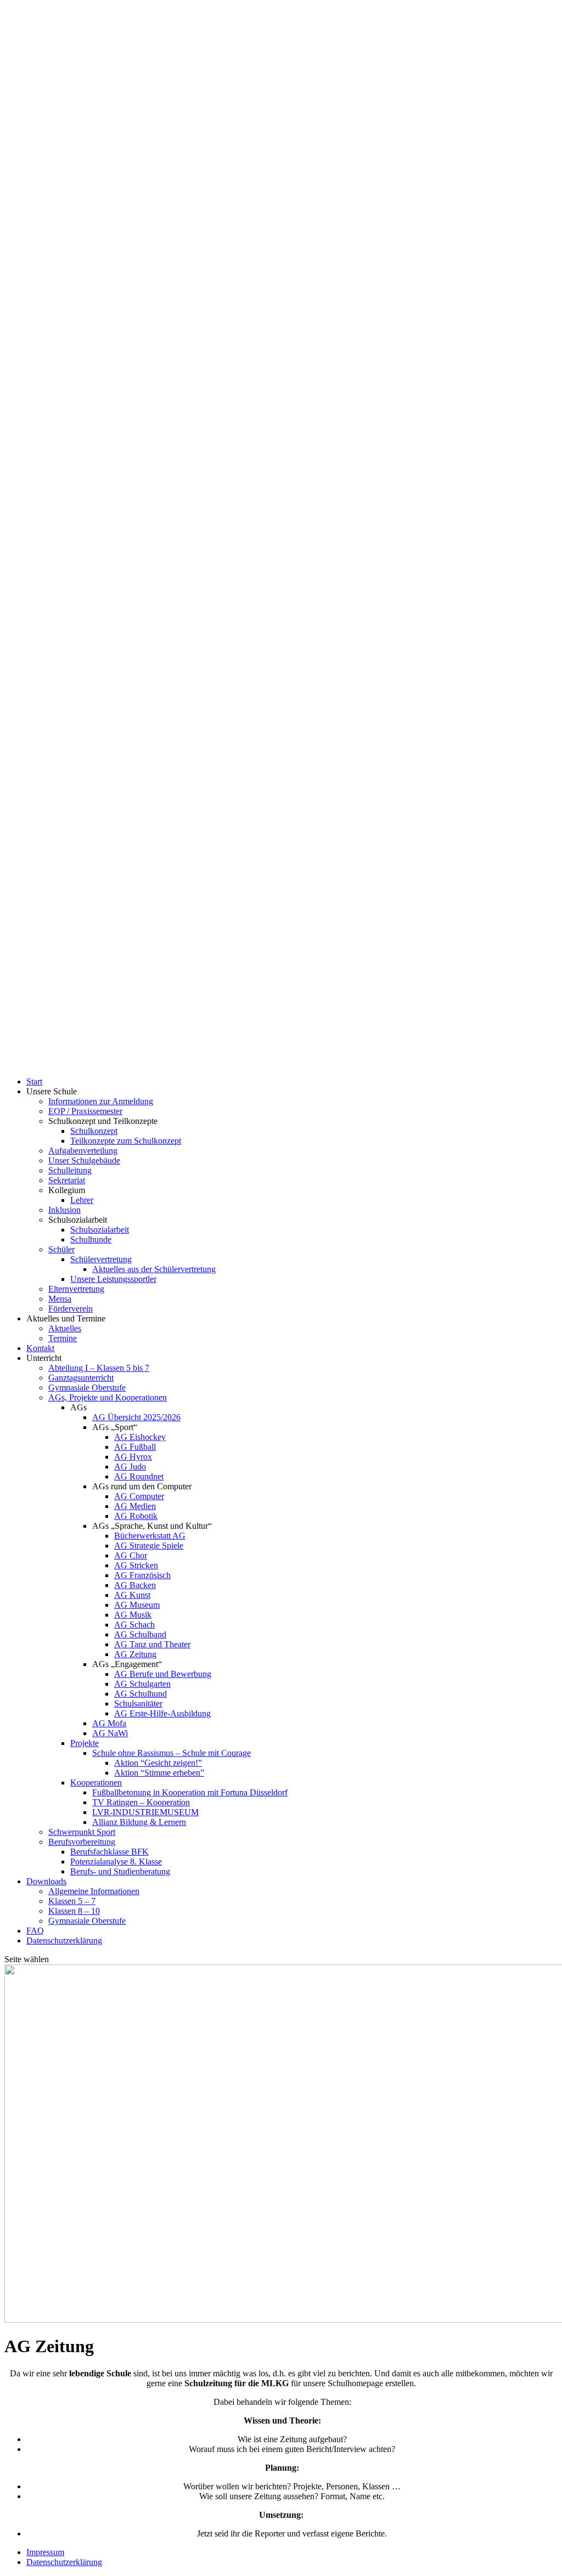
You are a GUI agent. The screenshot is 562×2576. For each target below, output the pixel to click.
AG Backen (135, 1585)
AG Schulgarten (142, 1684)
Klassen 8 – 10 (74, 1911)
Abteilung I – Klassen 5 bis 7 (99, 1368)
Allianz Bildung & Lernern (139, 1822)
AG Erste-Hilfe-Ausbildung (162, 1713)
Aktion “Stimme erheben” (159, 1773)
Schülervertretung (101, 1259)
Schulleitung (70, 1170)
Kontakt (40, 1348)
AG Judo (130, 1467)
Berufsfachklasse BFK (109, 1852)
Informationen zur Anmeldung (101, 1101)
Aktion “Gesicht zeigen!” (158, 1763)
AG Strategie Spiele (149, 1546)
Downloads (46, 1881)
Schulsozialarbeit (100, 1230)
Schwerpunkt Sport (82, 1832)
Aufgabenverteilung (83, 1151)
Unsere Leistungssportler (113, 1279)
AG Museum (137, 1605)
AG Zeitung (135, 1654)
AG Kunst (132, 1595)
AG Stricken (136, 1565)
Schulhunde (91, 1239)
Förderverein (71, 1309)
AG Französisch (142, 1575)
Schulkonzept (94, 1131)
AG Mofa (109, 1723)
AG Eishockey (140, 1437)
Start (34, 1081)
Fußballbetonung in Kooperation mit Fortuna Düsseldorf (190, 1792)
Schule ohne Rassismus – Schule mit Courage (172, 1753)
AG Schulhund (140, 1694)
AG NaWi (110, 1733)
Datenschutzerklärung (64, 1941)
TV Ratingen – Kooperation (141, 1802)
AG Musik (133, 1615)
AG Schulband (140, 1634)
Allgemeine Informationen (94, 1891)
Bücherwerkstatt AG (150, 1536)
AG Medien (135, 1506)
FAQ (35, 1931)
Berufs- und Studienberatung (120, 1871)
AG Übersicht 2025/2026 (136, 1417)
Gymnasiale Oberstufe (87, 1388)
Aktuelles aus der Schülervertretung (154, 1269)
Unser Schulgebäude (84, 1160)
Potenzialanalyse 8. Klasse (116, 1862)
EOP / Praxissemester (85, 1111)
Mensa (60, 1299)
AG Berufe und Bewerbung (163, 1674)
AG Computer (139, 1496)
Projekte (85, 1743)
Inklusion (64, 1210)
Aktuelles (65, 1328)
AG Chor (131, 1555)
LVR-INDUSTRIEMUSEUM (145, 1812)
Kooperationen (96, 1783)
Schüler (61, 1249)
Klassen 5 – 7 (72, 1901)
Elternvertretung (76, 1289)
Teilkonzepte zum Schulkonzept (126, 1141)
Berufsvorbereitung (82, 1842)
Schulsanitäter (138, 1704)
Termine (63, 1338)
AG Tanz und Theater (152, 1644)
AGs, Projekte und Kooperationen (108, 1397)
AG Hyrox (133, 1457)
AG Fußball (135, 1447)
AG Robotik (136, 1516)
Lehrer (82, 1200)
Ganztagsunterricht (81, 1378)
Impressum (45, 2552)
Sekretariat (67, 1180)
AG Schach (134, 1625)
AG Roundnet (139, 1476)
